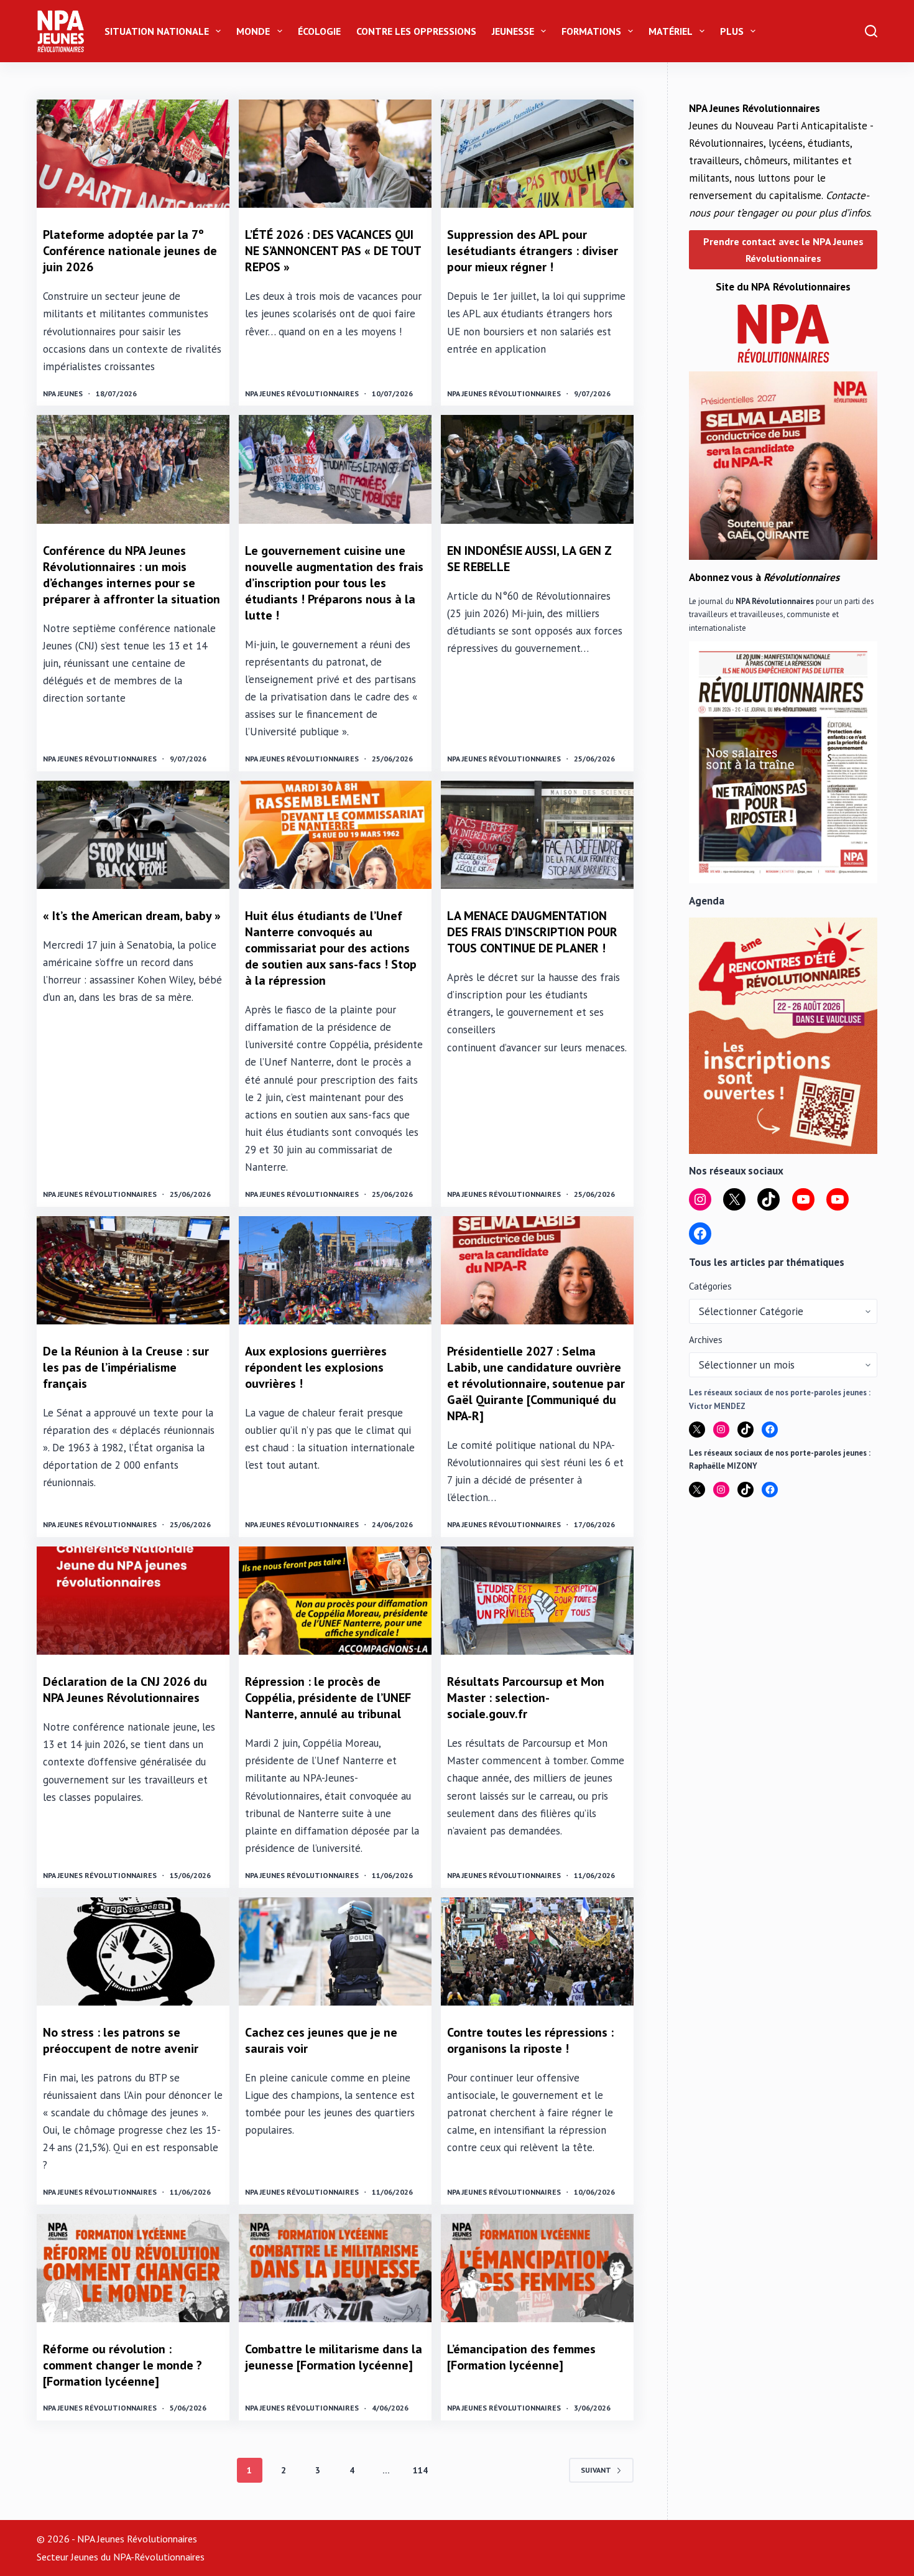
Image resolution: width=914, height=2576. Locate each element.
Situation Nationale (157, 31)
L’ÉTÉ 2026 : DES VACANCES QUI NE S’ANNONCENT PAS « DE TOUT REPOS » (333, 251)
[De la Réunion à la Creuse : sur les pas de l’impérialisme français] (133, 1270)
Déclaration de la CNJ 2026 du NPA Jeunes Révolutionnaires (125, 1690)
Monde (253, 31)
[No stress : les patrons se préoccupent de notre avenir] (133, 1951)
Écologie (319, 31)
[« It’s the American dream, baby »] (133, 835)
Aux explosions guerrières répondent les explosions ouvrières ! (316, 1367)
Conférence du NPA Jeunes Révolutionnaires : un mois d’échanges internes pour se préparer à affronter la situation (132, 575)
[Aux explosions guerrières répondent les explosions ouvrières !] (335, 1270)
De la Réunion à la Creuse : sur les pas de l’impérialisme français (126, 1367)
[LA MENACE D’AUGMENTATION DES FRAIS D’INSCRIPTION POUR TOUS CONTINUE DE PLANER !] (537, 835)
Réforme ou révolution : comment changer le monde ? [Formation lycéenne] (122, 2365)
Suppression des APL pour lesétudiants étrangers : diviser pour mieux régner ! (533, 251)
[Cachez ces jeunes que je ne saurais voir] (335, 1951)
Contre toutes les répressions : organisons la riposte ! (530, 2040)
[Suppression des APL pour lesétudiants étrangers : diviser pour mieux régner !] (537, 154)
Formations (591, 31)
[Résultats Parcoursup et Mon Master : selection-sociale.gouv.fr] (537, 1601)
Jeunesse (513, 31)
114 (420, 2470)
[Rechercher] (871, 31)
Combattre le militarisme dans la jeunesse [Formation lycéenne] (334, 2357)
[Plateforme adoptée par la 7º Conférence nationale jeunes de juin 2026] (133, 154)
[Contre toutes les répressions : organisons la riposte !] (537, 1951)
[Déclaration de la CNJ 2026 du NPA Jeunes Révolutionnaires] (133, 1601)
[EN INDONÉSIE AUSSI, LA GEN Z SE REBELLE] (537, 469)
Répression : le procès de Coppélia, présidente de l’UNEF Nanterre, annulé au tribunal (328, 1698)
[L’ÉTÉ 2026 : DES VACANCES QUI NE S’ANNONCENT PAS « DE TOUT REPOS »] (335, 154)
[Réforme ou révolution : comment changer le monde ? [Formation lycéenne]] (133, 2268)
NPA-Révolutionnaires (159, 2557)
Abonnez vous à (764, 577)
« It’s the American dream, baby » (132, 916)
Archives (706, 1340)
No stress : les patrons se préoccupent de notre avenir (121, 2040)
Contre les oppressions (416, 31)
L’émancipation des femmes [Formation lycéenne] (521, 2357)
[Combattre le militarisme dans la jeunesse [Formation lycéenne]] (335, 2268)
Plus (732, 31)
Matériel (671, 31)
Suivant (596, 2470)
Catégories (710, 1286)
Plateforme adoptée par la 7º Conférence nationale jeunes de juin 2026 (130, 251)
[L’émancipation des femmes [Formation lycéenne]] (537, 2268)
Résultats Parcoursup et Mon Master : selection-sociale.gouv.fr (526, 1698)
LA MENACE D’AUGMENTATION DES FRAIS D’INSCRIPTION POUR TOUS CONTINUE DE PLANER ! (532, 932)
